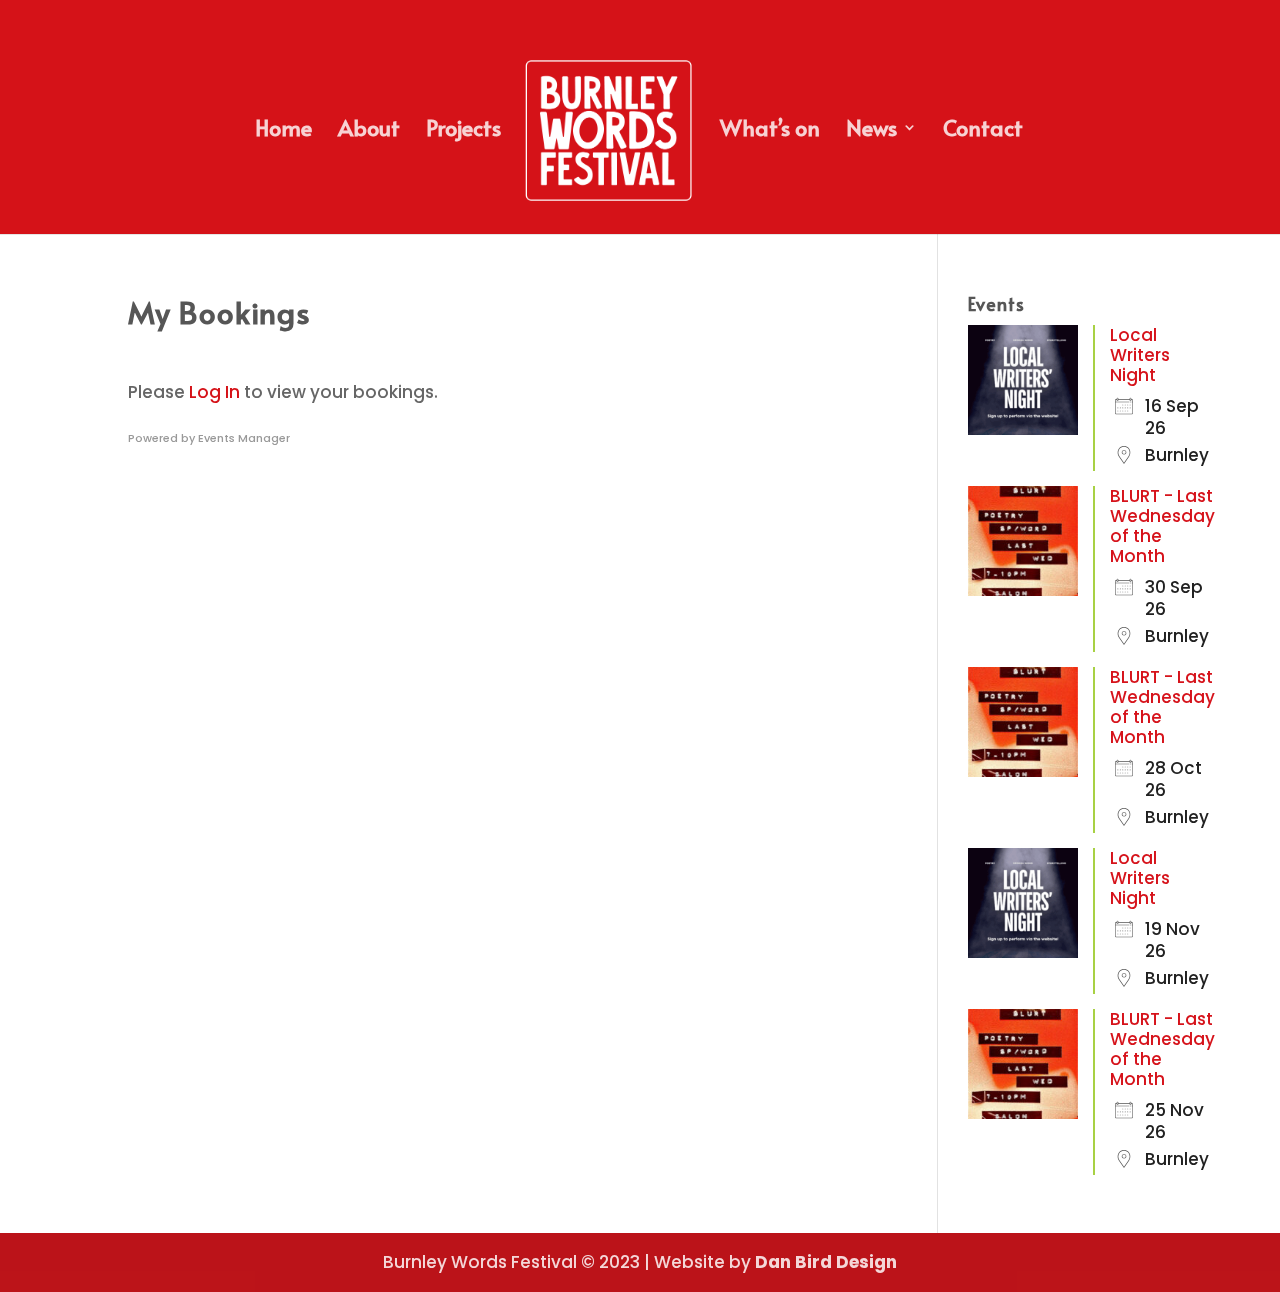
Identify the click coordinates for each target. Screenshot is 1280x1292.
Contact (983, 131)
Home (283, 131)
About (369, 131)
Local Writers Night (1140, 355)
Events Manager (244, 438)
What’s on (770, 131)
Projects (463, 131)
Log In (214, 392)
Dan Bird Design (826, 1262)
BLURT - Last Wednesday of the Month (1162, 526)
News (871, 131)
